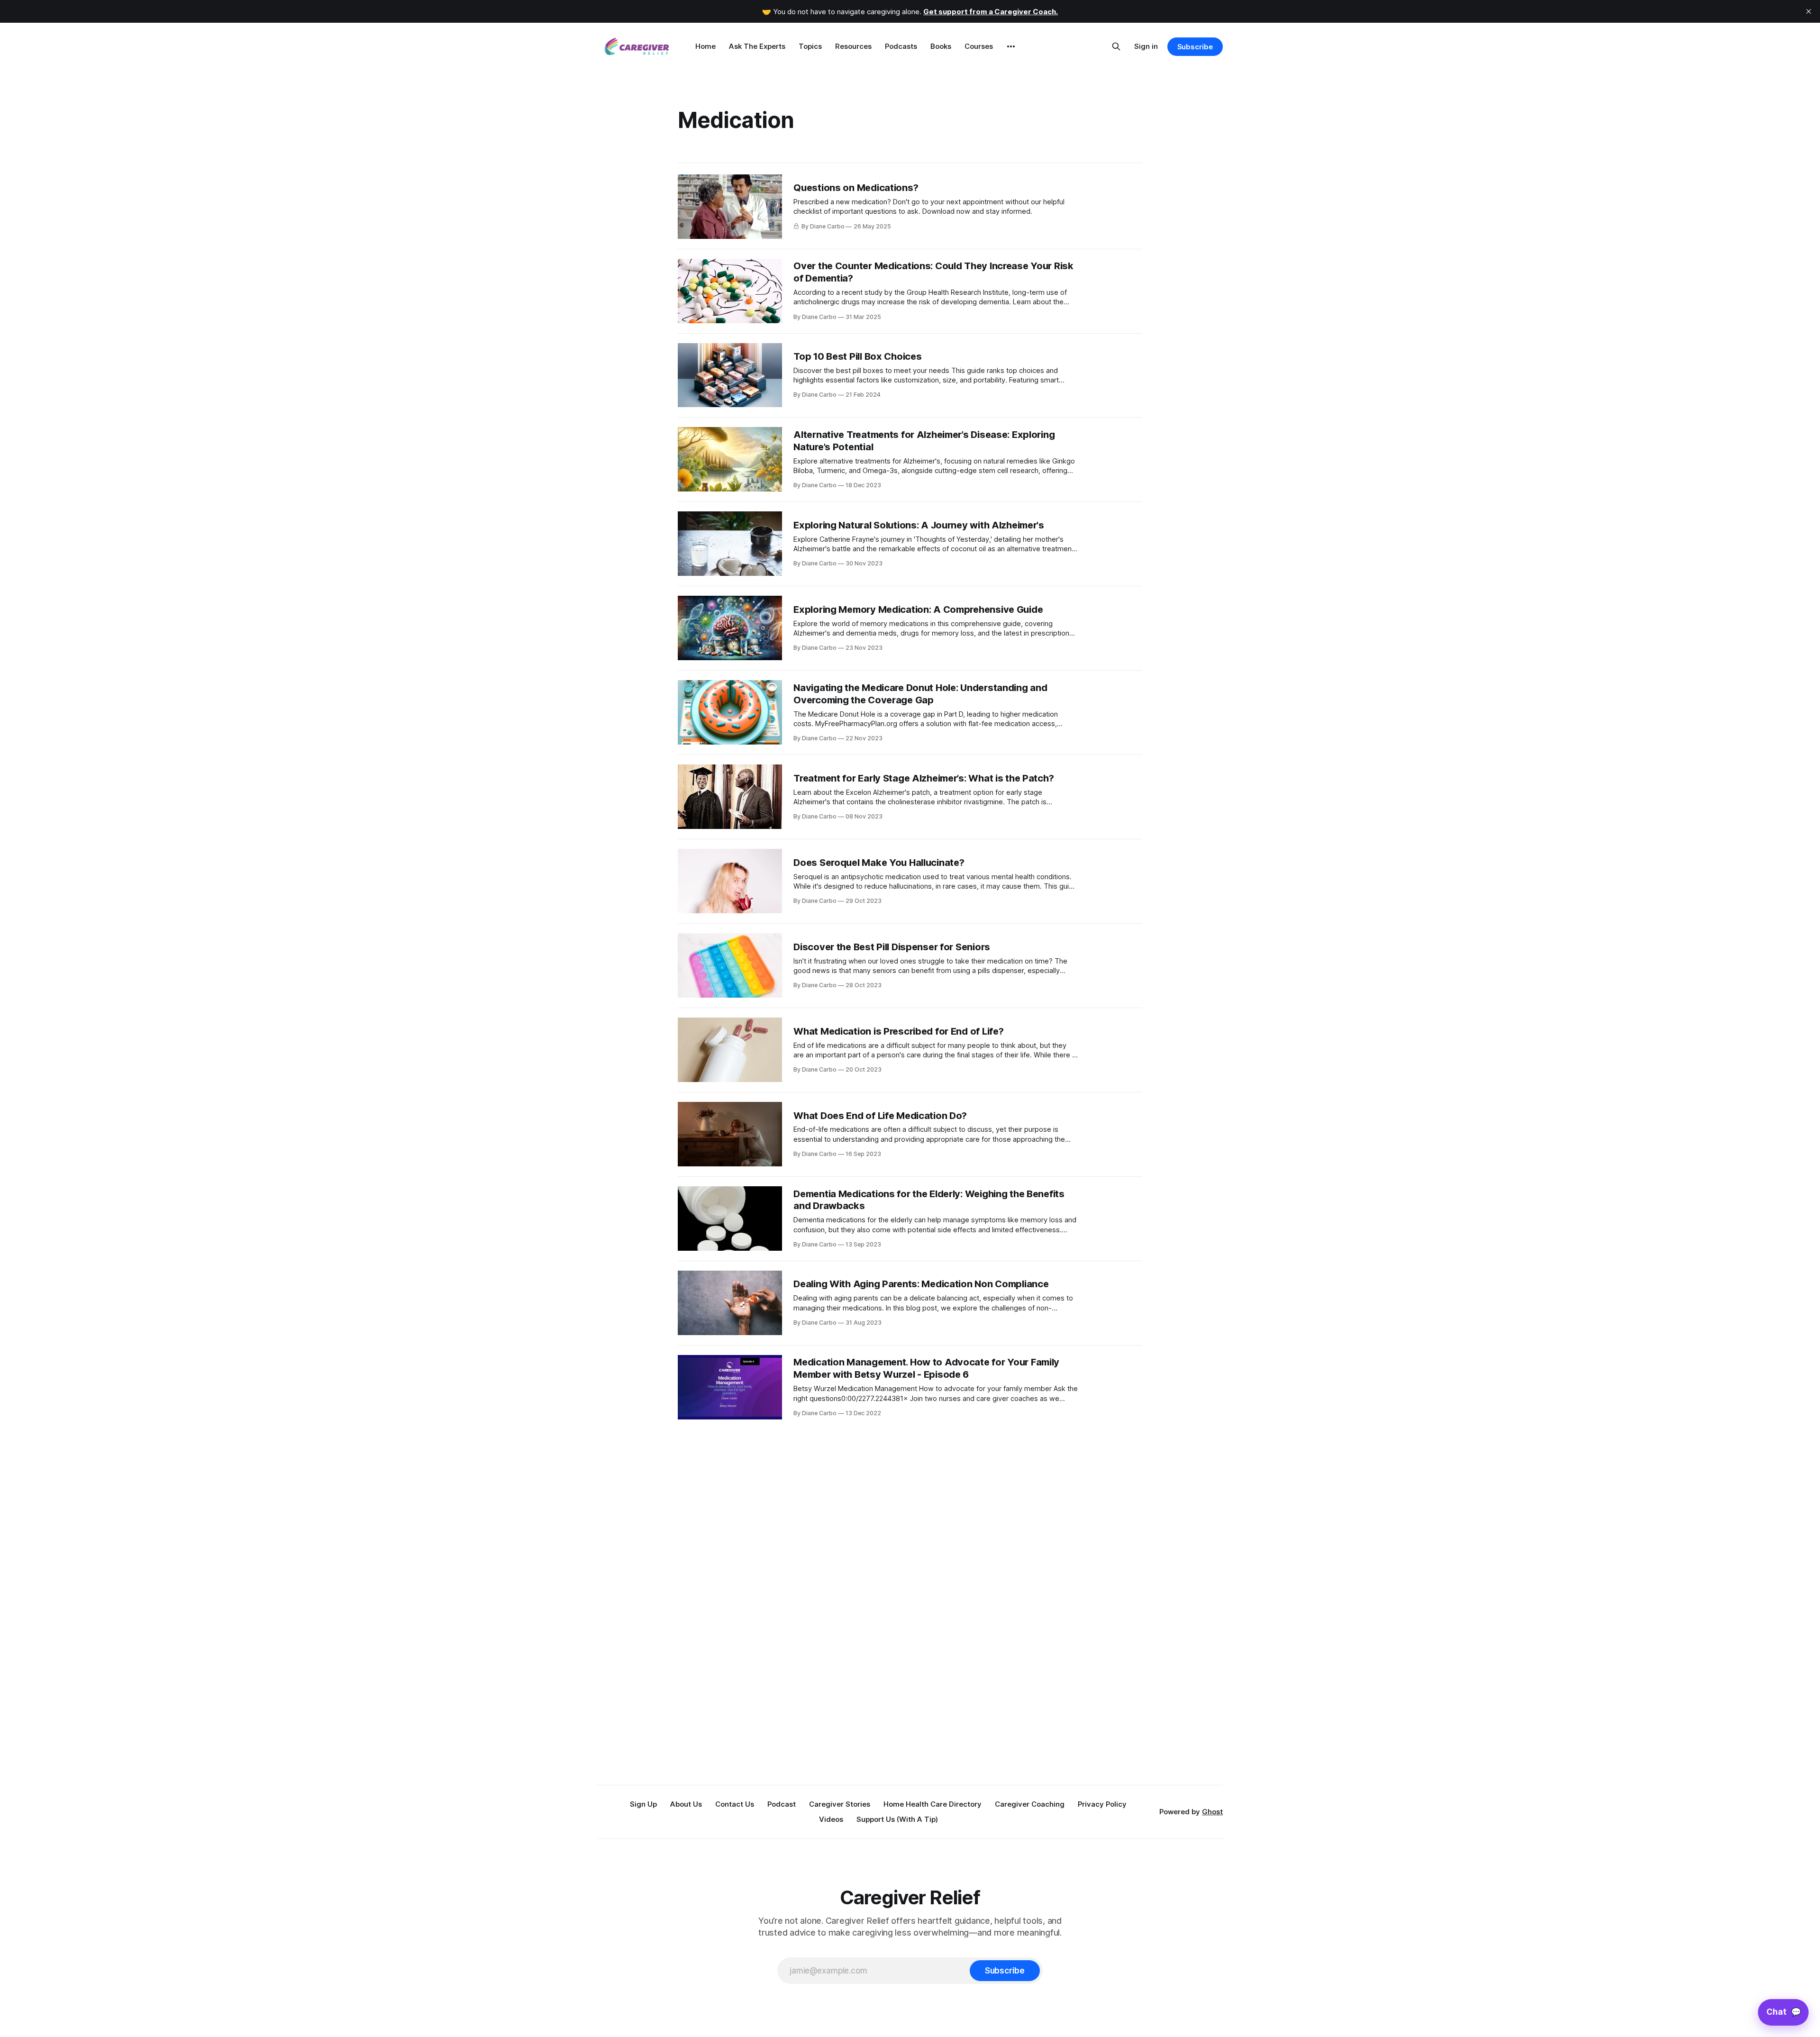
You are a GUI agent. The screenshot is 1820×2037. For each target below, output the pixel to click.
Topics (810, 46)
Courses (979, 46)
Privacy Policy (1102, 1804)
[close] (1809, 11)
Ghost (1212, 1812)
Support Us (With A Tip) (897, 1819)
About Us (686, 1804)
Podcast (782, 1804)
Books (941, 46)
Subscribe (1195, 47)
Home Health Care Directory (933, 1804)
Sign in (1146, 46)
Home (705, 46)
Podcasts (901, 46)
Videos (831, 1819)
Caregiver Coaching (1030, 1804)
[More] (1011, 46)
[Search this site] (1116, 46)
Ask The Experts (757, 46)
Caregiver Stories (840, 1804)
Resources (853, 46)
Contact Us (735, 1804)
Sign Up (643, 1804)
